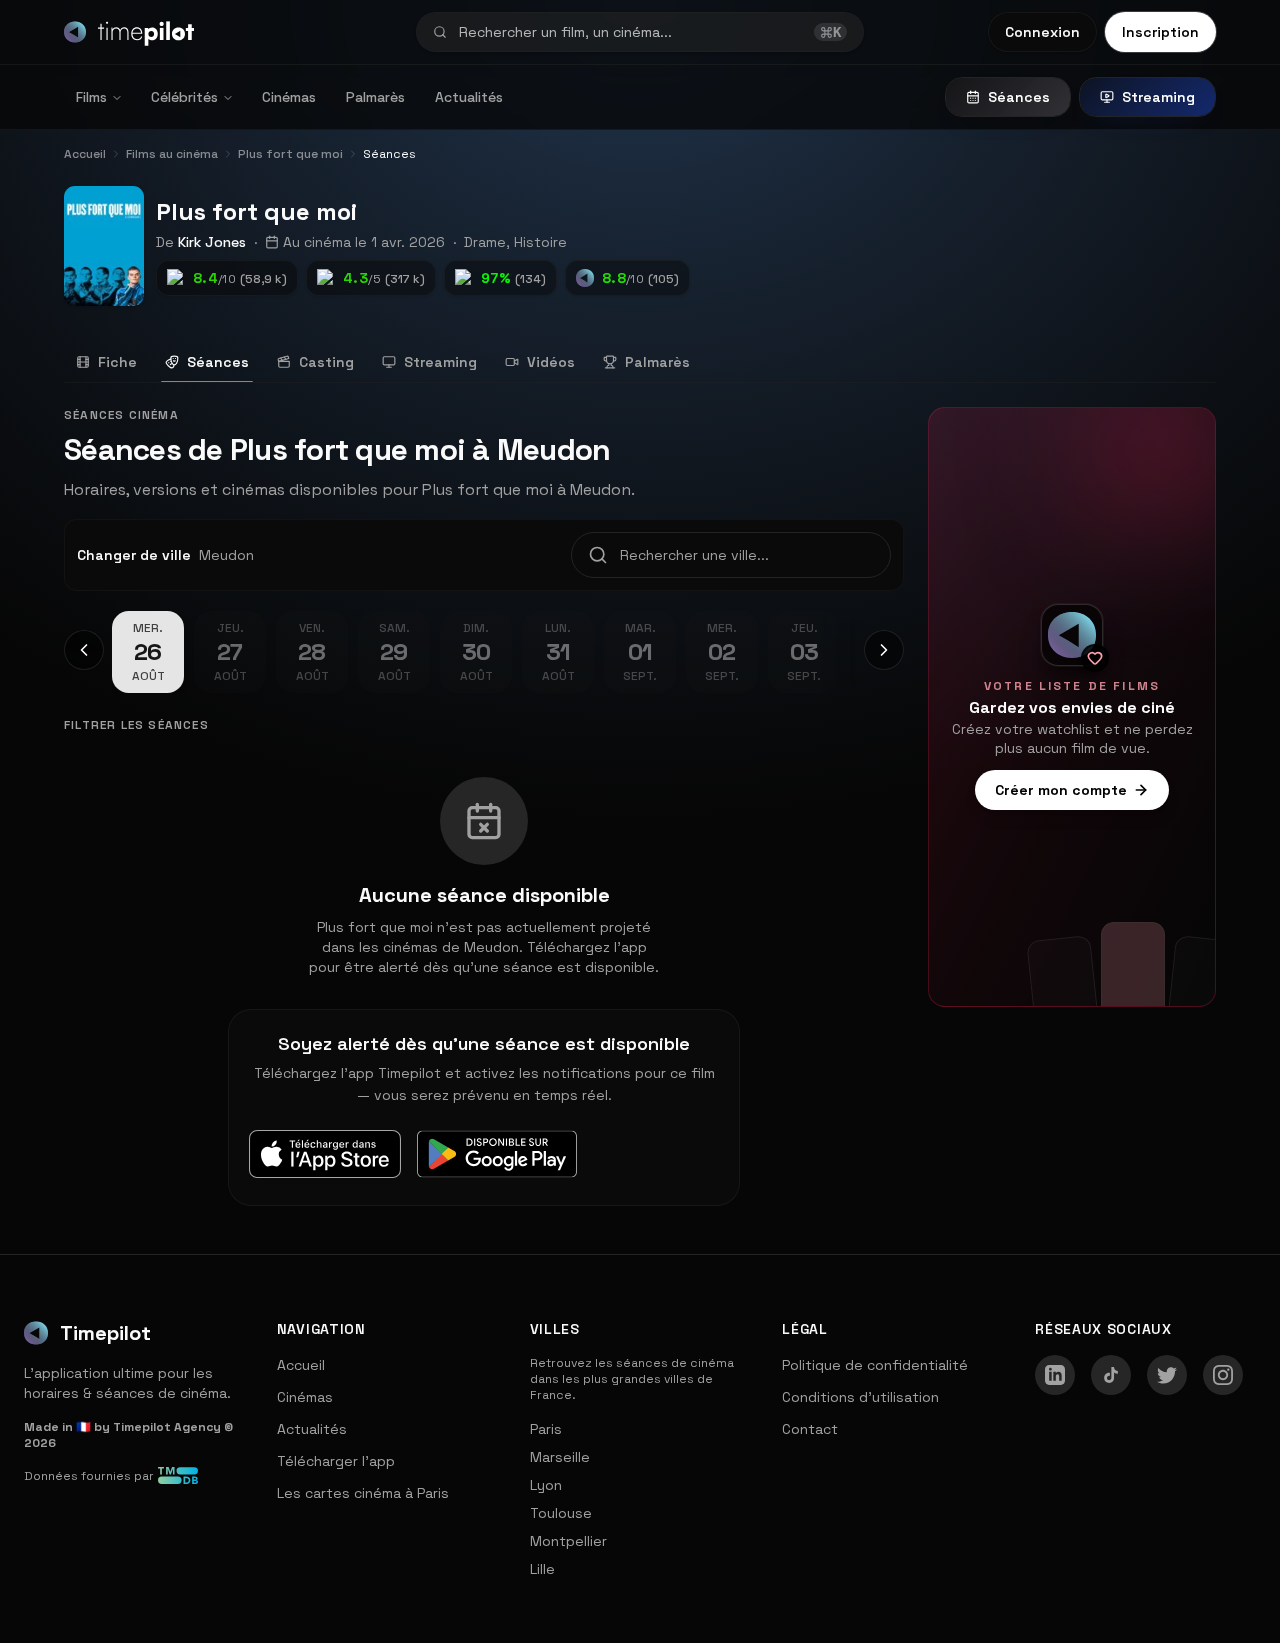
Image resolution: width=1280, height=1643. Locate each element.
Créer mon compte (1061, 790)
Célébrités (184, 97)
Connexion (1042, 32)
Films (91, 97)
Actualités (469, 97)
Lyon (546, 1485)
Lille (542, 1569)
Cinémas (289, 97)
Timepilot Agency (167, 1427)
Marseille (560, 1457)
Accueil (301, 1365)
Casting (326, 362)
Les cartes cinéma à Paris (363, 1493)
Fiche (117, 362)
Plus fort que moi (256, 211)
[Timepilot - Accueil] (129, 32)
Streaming (1158, 97)
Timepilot (105, 1333)
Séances (1019, 97)
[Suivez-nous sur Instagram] (1223, 1375)
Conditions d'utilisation (860, 1397)
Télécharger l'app (336, 1461)
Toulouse (561, 1513)
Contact (810, 1429)
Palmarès (375, 97)
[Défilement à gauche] (84, 650)
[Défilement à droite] (884, 650)
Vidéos (551, 362)
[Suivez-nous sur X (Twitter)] (1167, 1375)
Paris (546, 1429)
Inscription (1160, 32)
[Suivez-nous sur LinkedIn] (1055, 1375)
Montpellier (568, 1541)
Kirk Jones (212, 242)
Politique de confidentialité (875, 1365)
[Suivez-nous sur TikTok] (1111, 1375)
